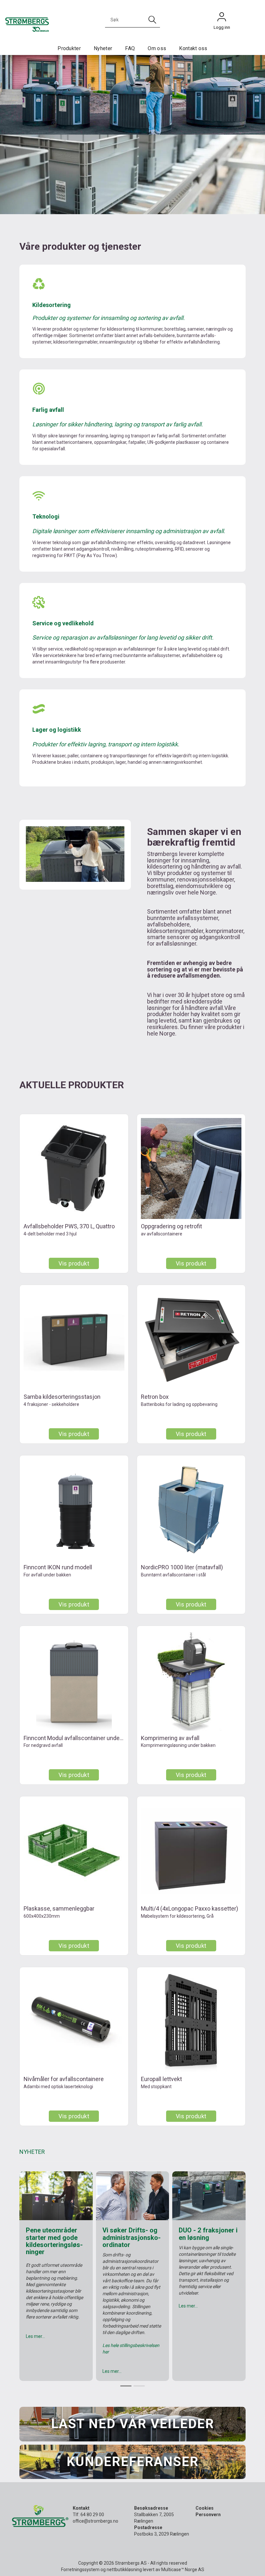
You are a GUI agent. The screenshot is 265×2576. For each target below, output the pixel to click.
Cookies (205, 2508)
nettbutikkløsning (124, 2570)
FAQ (130, 48)
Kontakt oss (193, 48)
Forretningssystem (80, 2570)
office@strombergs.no (95, 2521)
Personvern (208, 2515)
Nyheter (103, 48)
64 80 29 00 (92, 2515)
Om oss (157, 48)
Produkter (69, 48)
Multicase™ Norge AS (183, 2570)
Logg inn (222, 18)
